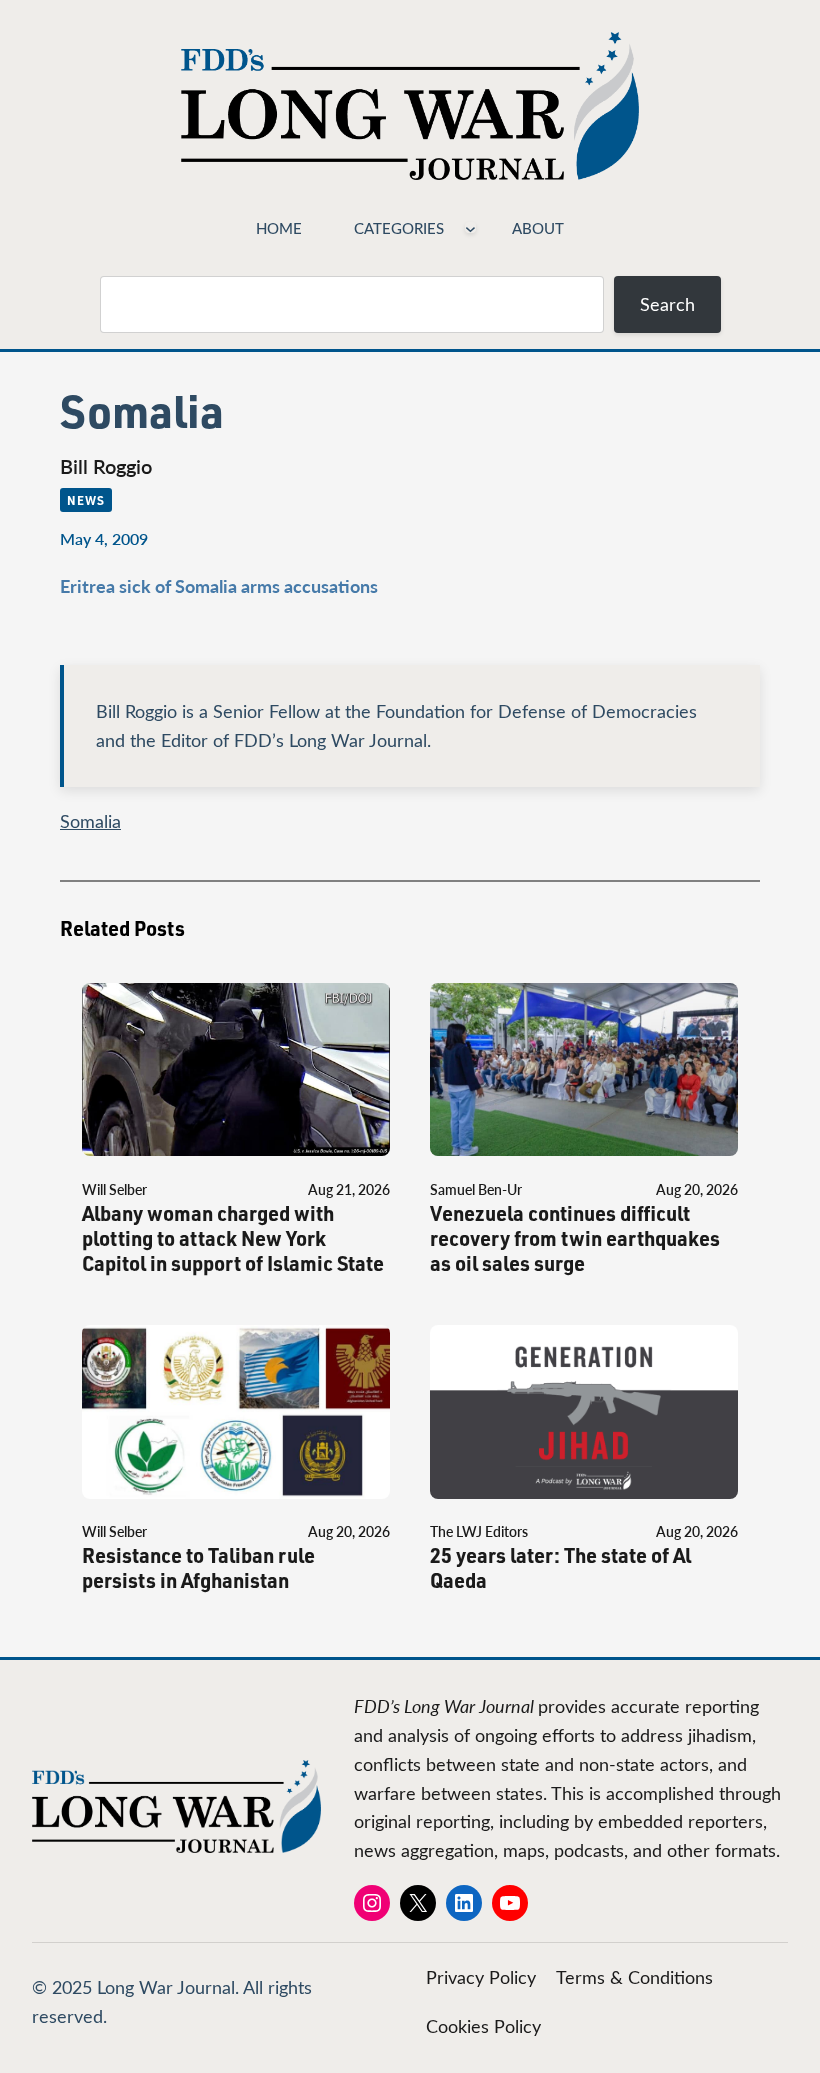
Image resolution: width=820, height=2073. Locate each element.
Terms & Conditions (634, 1977)
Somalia (90, 821)
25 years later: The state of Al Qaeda (560, 1568)
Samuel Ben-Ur (476, 1189)
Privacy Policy (481, 1977)
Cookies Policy (483, 2026)
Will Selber (114, 1189)
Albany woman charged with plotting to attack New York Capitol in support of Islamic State (233, 1238)
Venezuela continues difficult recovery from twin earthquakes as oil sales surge (575, 1238)
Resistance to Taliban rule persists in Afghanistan (198, 1568)
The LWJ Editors (479, 1531)
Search (667, 304)
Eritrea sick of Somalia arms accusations (219, 585)
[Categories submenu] (470, 227)
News (86, 500)
